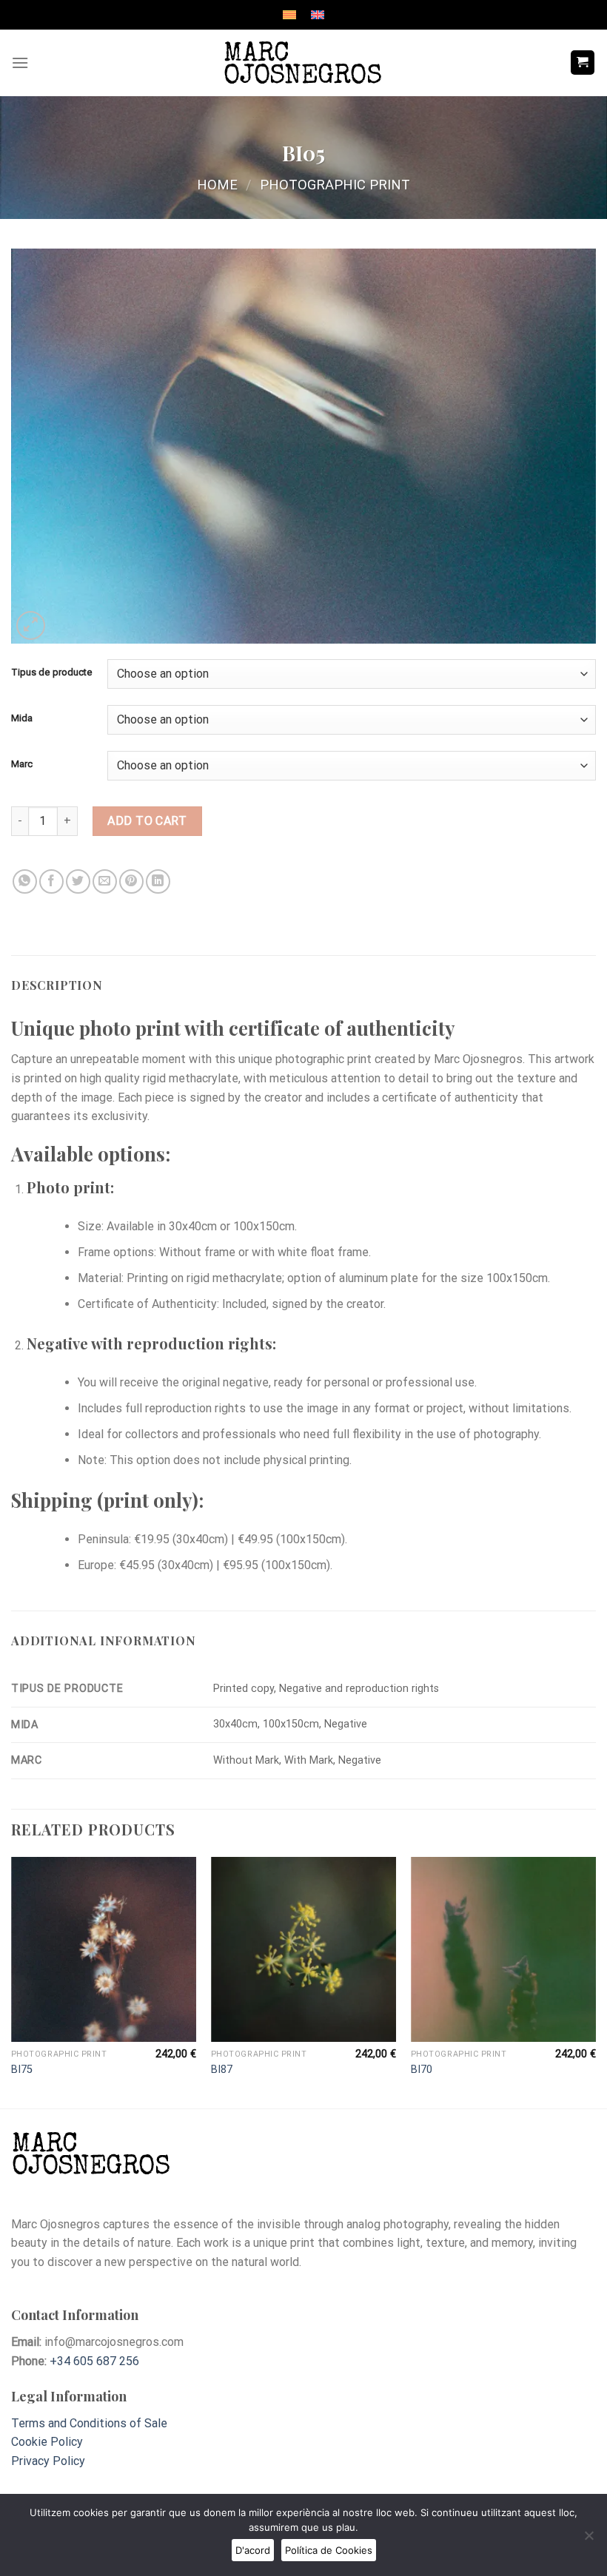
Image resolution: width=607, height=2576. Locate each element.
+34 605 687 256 (94, 2361)
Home (217, 185)
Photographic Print (335, 185)
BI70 (422, 2070)
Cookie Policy (47, 2442)
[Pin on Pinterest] (131, 881)
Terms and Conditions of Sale (89, 2423)
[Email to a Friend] (105, 881)
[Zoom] (31, 626)
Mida (22, 718)
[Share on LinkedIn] (158, 881)
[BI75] (104, 1949)
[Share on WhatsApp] (25, 881)
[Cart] (583, 63)
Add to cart (147, 821)
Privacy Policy (48, 2461)
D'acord (253, 2550)
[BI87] (303, 1949)
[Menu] (20, 63)
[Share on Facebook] (51, 881)
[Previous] (12, 1981)
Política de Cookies (329, 2550)
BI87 (222, 2070)
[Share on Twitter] (78, 881)
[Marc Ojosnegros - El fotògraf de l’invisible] (303, 63)
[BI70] (503, 1949)
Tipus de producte (52, 672)
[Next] (595, 1981)
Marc (22, 764)
